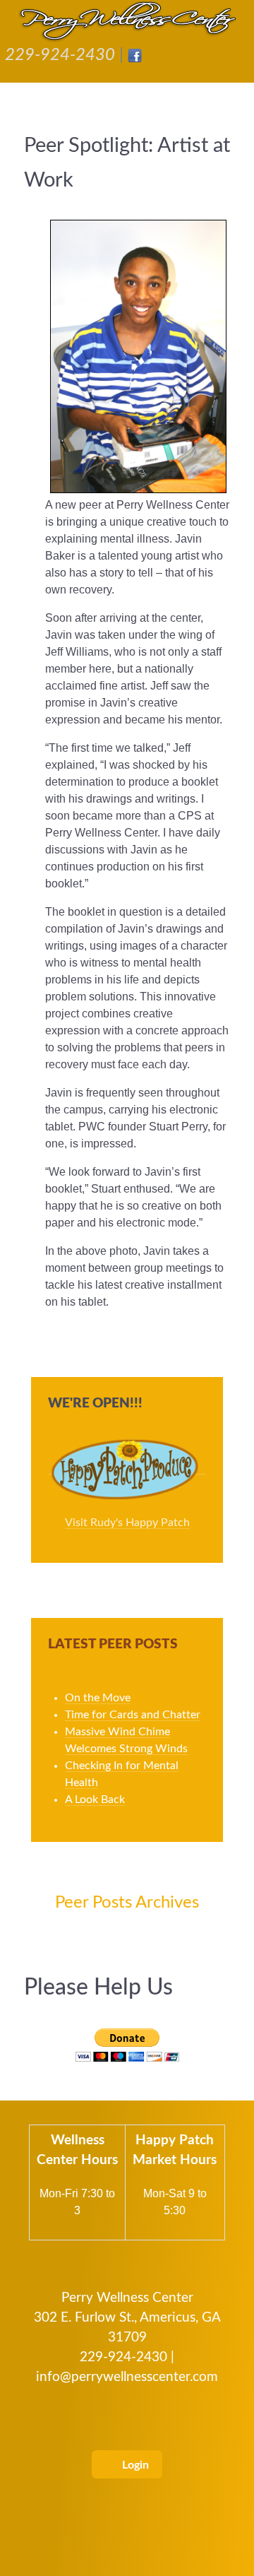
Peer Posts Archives (127, 1903)
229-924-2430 (60, 55)
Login (134, 2465)
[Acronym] (127, 21)
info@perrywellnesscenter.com (127, 2377)
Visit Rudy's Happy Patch (127, 1523)
